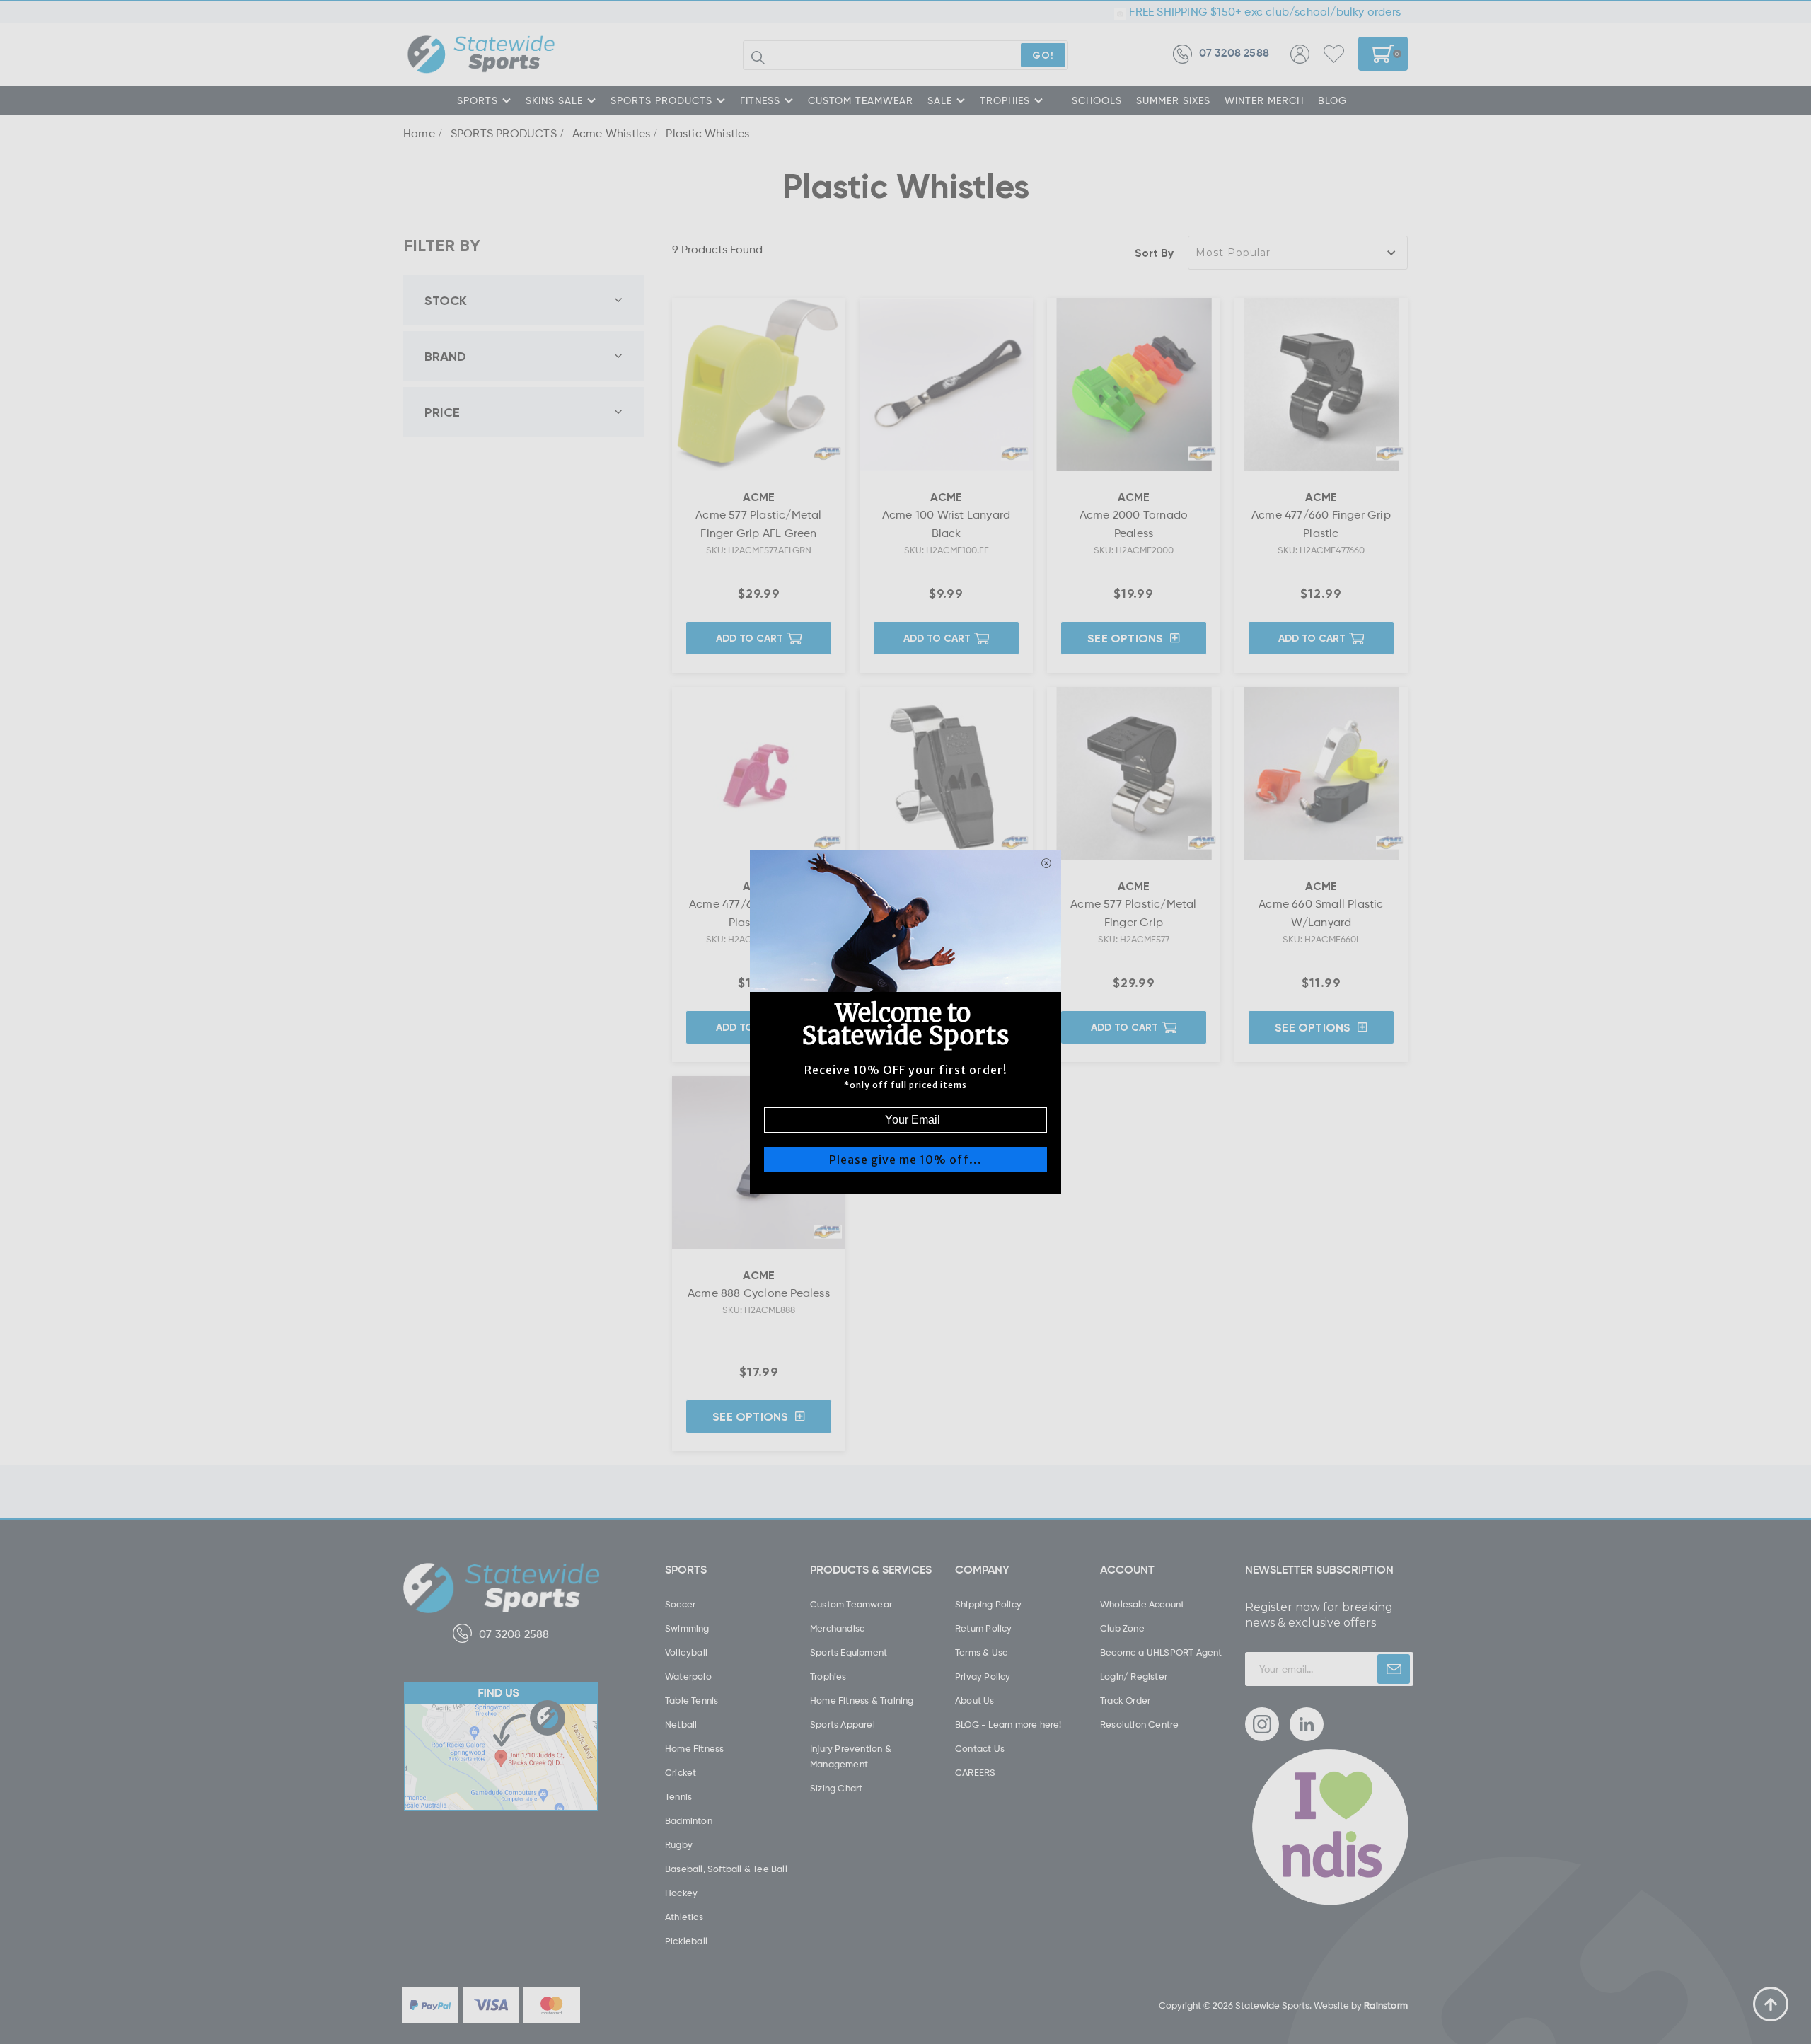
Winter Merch (1264, 100)
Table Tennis (692, 1700)
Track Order (1125, 1700)
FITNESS (760, 100)
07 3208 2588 (1234, 54)
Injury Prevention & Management (851, 1756)
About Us (975, 1700)
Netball (681, 1724)
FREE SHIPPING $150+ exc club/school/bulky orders (1263, 11)
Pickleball (686, 1941)
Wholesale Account (1142, 1604)
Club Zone (1122, 1628)
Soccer (680, 1604)
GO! (1043, 55)
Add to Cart (750, 638)
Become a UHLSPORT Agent (1161, 1652)
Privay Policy (983, 1676)
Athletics (684, 1917)
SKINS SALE (554, 100)
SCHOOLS (1097, 100)
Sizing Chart (836, 1788)
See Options (1125, 638)
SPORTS (478, 100)
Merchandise (838, 1628)
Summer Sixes (1173, 100)
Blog (1332, 100)
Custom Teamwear (851, 1604)
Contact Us (980, 1748)
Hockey (681, 1893)
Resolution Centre (1139, 1724)
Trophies (828, 1676)
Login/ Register (1134, 1676)
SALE (940, 100)
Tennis (678, 1796)
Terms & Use (982, 1652)
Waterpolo (688, 1676)
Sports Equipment (849, 1652)
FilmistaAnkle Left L (120, 1985)
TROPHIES (1005, 100)
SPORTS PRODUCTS (661, 100)
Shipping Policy (988, 1604)
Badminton (689, 1820)
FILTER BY (442, 245)
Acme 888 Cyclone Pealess (759, 1293)
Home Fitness (694, 1748)
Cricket (681, 1772)
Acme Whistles (612, 133)
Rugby (679, 1844)
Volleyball (686, 1652)
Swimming (687, 1628)
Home (419, 133)
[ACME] (828, 454)
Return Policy (984, 1628)
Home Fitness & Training (862, 1700)
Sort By (1154, 253)
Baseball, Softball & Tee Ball (726, 1869)
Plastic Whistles (707, 133)
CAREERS (975, 1772)
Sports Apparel (843, 1724)
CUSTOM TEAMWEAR (861, 100)
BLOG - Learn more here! (1008, 1724)
